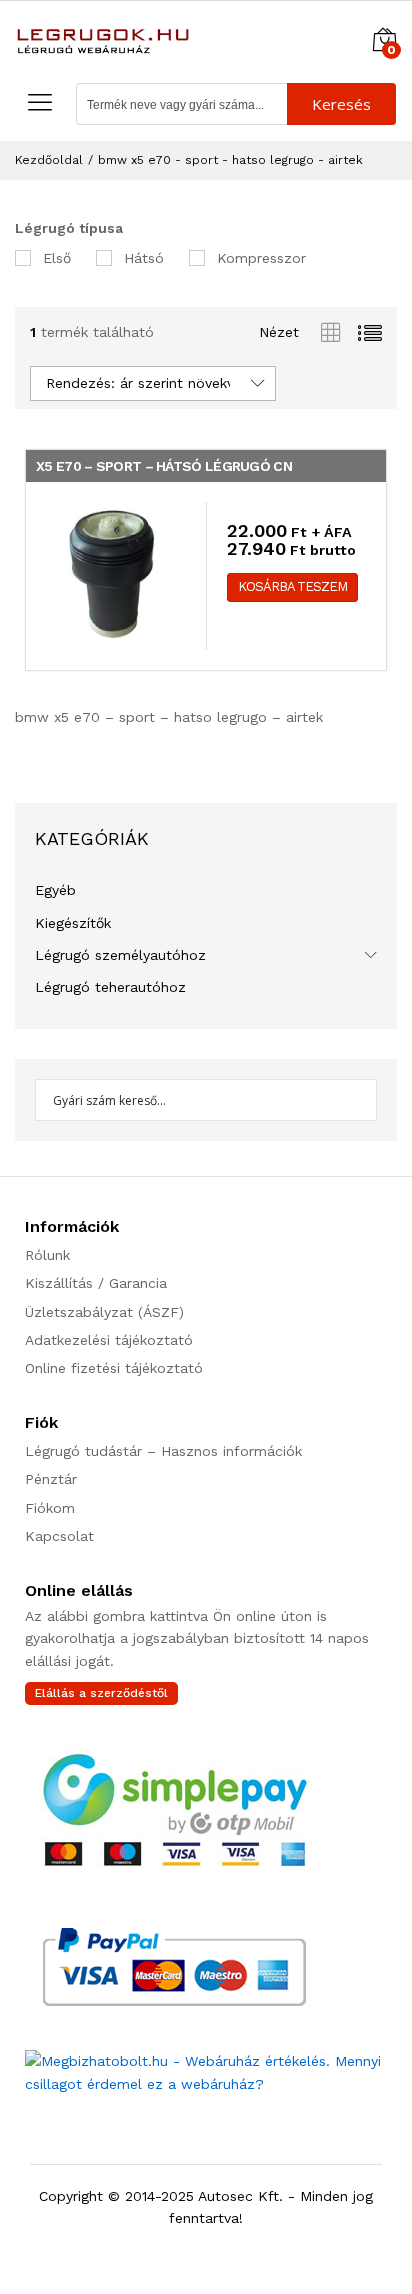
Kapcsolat (59, 1536)
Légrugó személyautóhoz (120, 955)
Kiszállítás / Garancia (96, 1283)
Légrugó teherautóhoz (110, 987)
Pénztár (51, 1479)
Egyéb (55, 890)
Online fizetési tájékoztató (114, 1368)
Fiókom (50, 1508)
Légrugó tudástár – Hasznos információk (163, 1451)
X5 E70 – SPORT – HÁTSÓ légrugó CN (164, 466)
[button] (292, 587)
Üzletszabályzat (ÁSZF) (104, 1312)
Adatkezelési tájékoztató (109, 1340)
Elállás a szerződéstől (101, 1693)
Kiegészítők (73, 923)
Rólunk (47, 1255)
